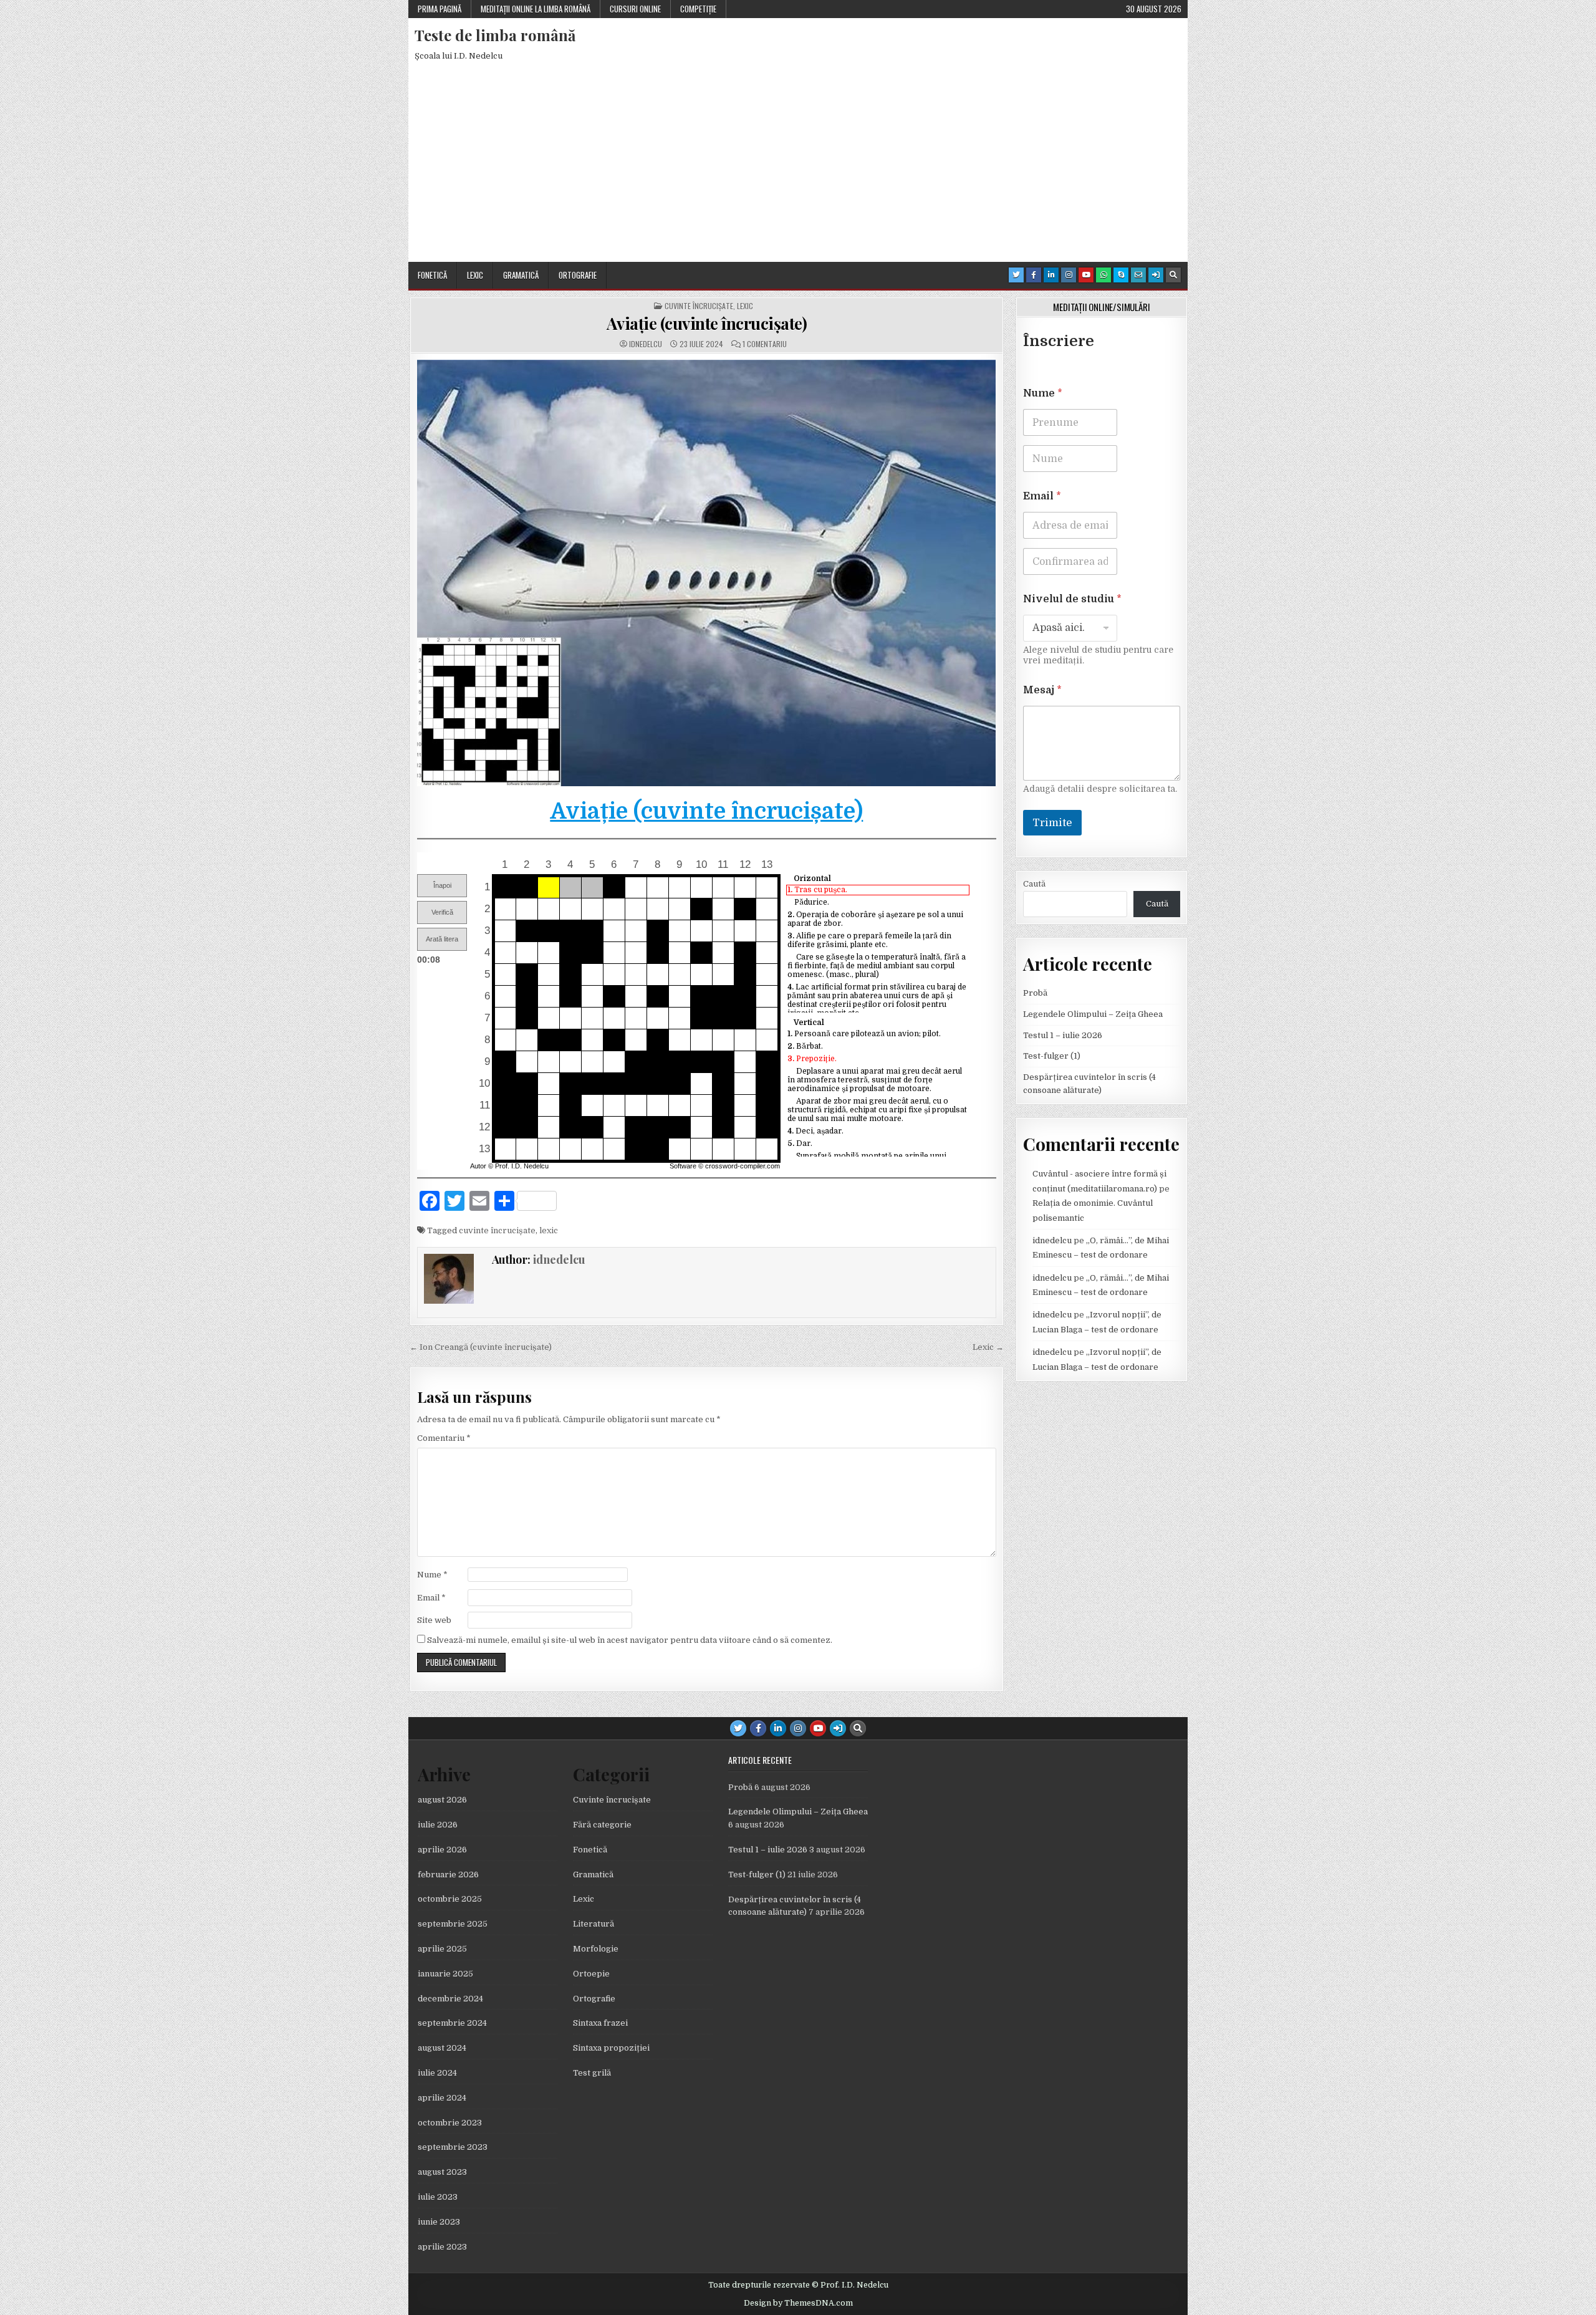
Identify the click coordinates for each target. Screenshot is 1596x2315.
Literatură (594, 1924)
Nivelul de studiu (1072, 599)
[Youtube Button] (1086, 275)
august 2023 (442, 2172)
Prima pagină (440, 9)
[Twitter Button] (1016, 275)
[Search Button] (1173, 275)
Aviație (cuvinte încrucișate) (707, 323)
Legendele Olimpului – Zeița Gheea (1093, 1014)
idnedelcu (646, 344)
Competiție (698, 9)
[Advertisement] (798, 168)
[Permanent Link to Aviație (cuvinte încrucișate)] (707, 573)
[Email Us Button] (1138, 275)
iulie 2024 (437, 2073)
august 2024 (442, 2048)
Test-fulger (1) (1052, 1056)
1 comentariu (765, 344)
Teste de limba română (495, 35)
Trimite (1052, 823)
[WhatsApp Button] (1103, 275)
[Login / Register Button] (1156, 275)
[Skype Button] (1121, 275)
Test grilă (592, 2073)
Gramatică (521, 275)
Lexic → (988, 1347)
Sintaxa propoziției (611, 2048)
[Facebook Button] (1034, 275)
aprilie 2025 (442, 1949)
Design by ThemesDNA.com (798, 2303)
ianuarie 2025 (445, 1974)
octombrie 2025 (450, 1899)
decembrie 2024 (450, 1999)
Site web (434, 1620)
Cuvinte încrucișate (699, 306)
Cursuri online (635, 9)
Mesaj (1042, 690)
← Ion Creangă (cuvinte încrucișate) (481, 1347)
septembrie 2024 (452, 2023)
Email (431, 1598)
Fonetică (432, 275)
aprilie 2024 (442, 2098)
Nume (432, 1575)
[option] (877, 890)
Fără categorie (602, 1825)
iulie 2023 (438, 2197)
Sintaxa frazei (600, 2023)
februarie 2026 (448, 1875)
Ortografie (578, 275)
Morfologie (596, 1949)
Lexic (475, 275)
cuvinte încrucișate (497, 1230)
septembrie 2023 (453, 2147)
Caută (1034, 884)
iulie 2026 (438, 1825)
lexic (549, 1230)
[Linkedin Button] (1051, 275)
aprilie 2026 (442, 1850)
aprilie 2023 (442, 2247)
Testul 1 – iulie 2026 (1063, 1035)
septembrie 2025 (453, 1924)
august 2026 (442, 1800)
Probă (1035, 993)
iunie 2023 (439, 2222)
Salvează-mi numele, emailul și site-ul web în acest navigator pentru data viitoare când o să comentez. (630, 1640)
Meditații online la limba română (536, 9)
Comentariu (444, 1438)
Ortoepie (591, 1974)
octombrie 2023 (450, 2123)
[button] (442, 886)
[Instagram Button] (1069, 275)
